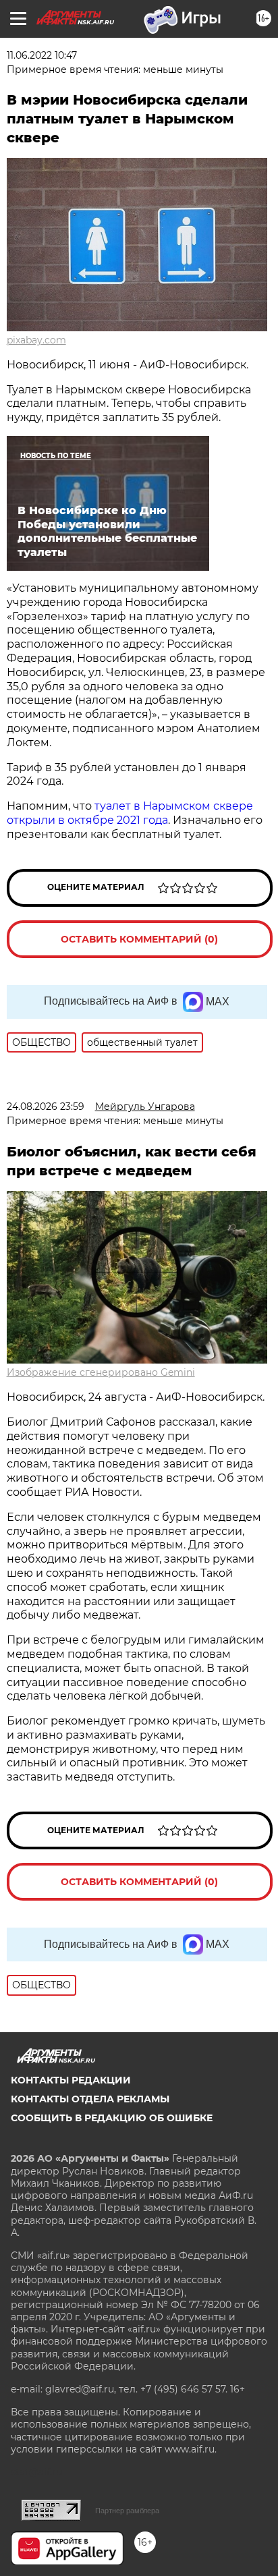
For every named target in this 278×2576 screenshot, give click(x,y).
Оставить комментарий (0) (139, 939)
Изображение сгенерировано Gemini (101, 1372)
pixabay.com (36, 340)
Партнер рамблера (127, 2511)
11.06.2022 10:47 (42, 55)
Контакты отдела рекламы (90, 2099)
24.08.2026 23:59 (46, 1107)
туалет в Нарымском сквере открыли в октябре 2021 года (130, 813)
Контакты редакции (71, 2080)
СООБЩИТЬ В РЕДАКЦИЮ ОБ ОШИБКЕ (112, 2118)
